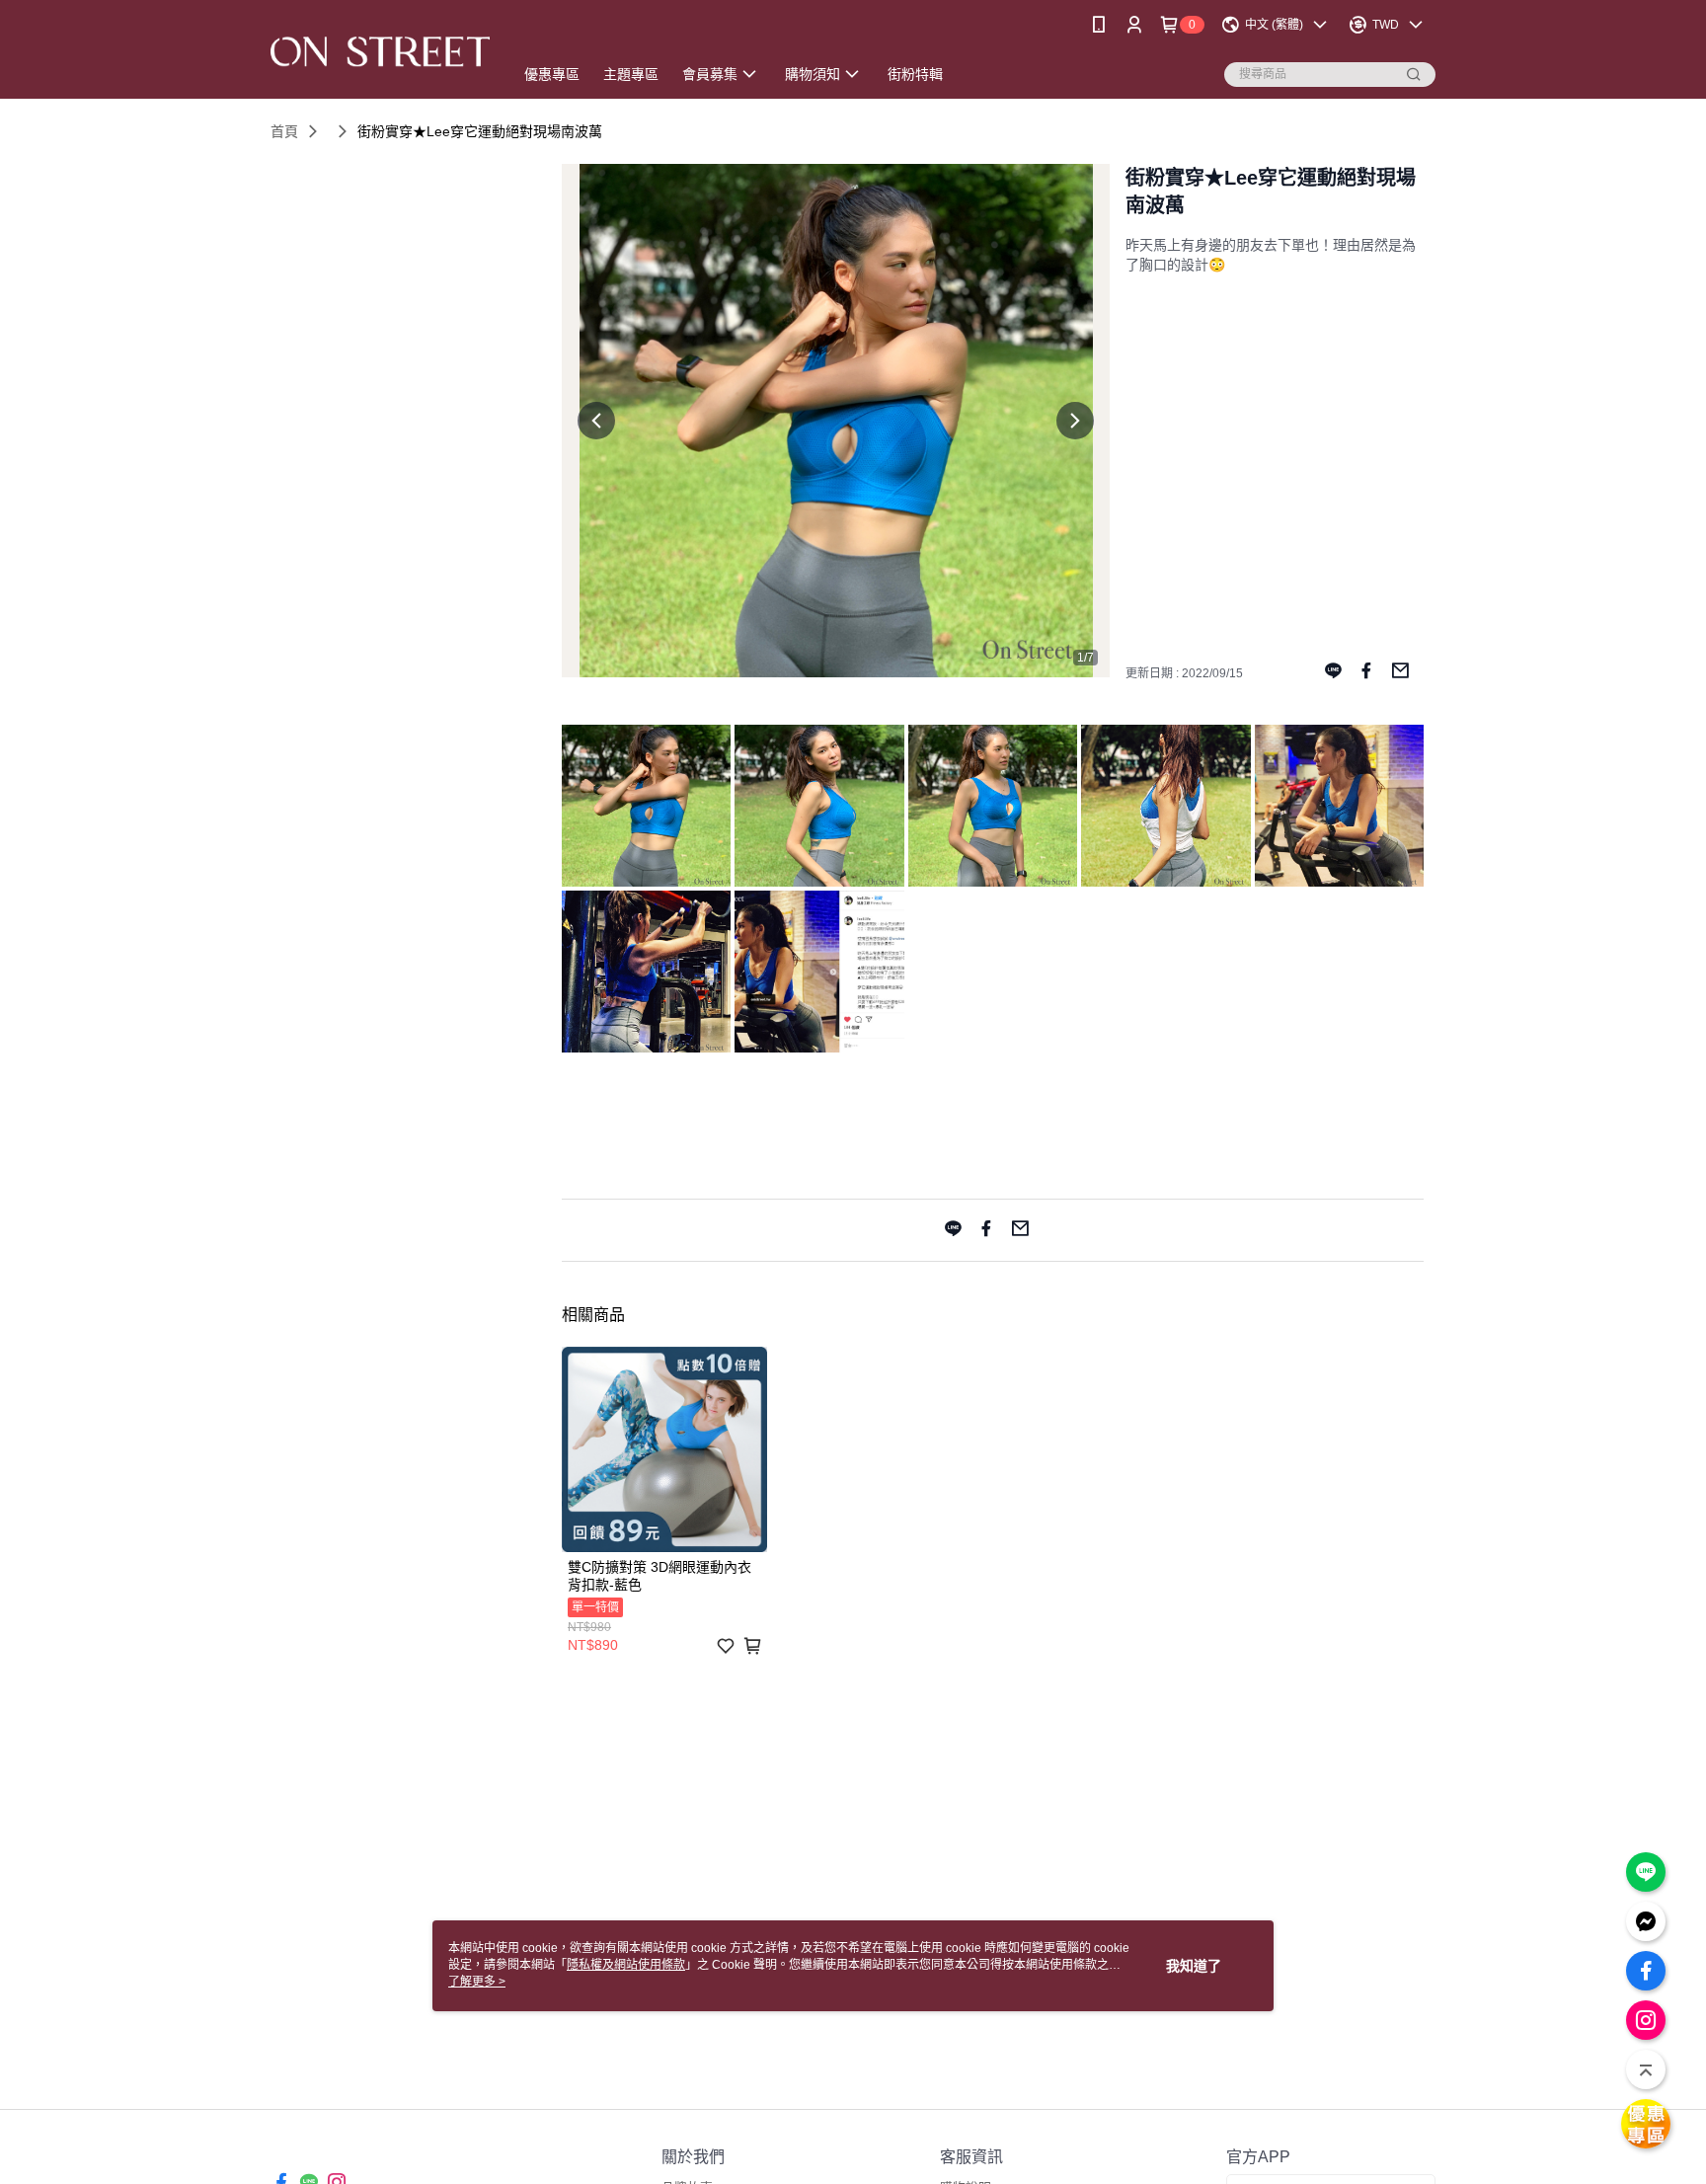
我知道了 (1194, 1966)
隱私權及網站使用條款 (626, 1965)
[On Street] (380, 52)
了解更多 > (477, 1982)
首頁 (284, 131)
